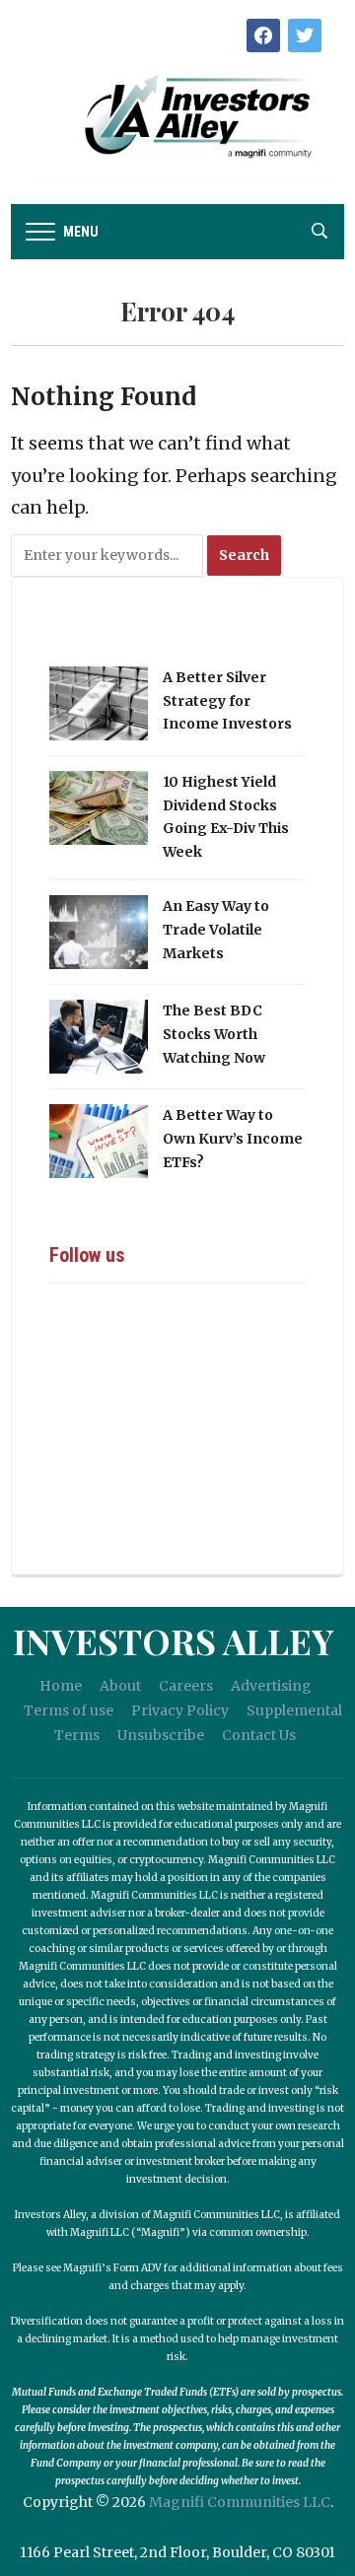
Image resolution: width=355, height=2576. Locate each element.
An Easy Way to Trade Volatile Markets (216, 930)
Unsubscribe (161, 1735)
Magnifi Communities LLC (240, 2502)
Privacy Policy (180, 1710)
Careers (186, 1686)
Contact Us (259, 1735)
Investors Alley (173, 1640)
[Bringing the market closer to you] (178, 117)
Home (61, 1686)
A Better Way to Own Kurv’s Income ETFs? (233, 1139)
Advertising (271, 1686)
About (120, 1686)
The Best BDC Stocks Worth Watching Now (214, 1034)
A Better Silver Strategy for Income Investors (227, 701)
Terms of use (69, 1710)
